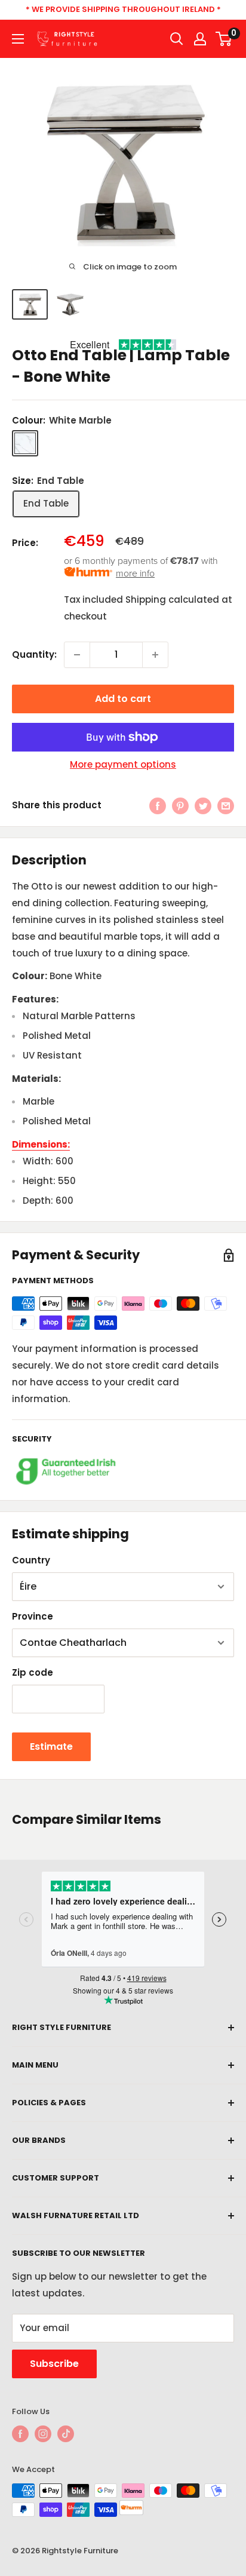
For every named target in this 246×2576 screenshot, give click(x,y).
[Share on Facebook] (158, 806)
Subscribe (54, 2364)
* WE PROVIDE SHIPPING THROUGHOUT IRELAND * (123, 9)
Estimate (51, 1747)
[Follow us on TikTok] (66, 2434)
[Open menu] (18, 39)
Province (33, 1616)
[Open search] (177, 39)
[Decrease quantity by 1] (77, 655)
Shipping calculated (172, 599)
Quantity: (34, 654)
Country (31, 1560)
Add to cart (123, 699)
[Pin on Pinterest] (180, 806)
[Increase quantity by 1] (155, 655)
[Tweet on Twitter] (203, 806)
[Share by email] (226, 806)
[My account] (200, 39)
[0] (224, 39)
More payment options (123, 764)
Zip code (33, 1672)
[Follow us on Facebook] (20, 2434)
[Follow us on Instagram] (43, 2434)
